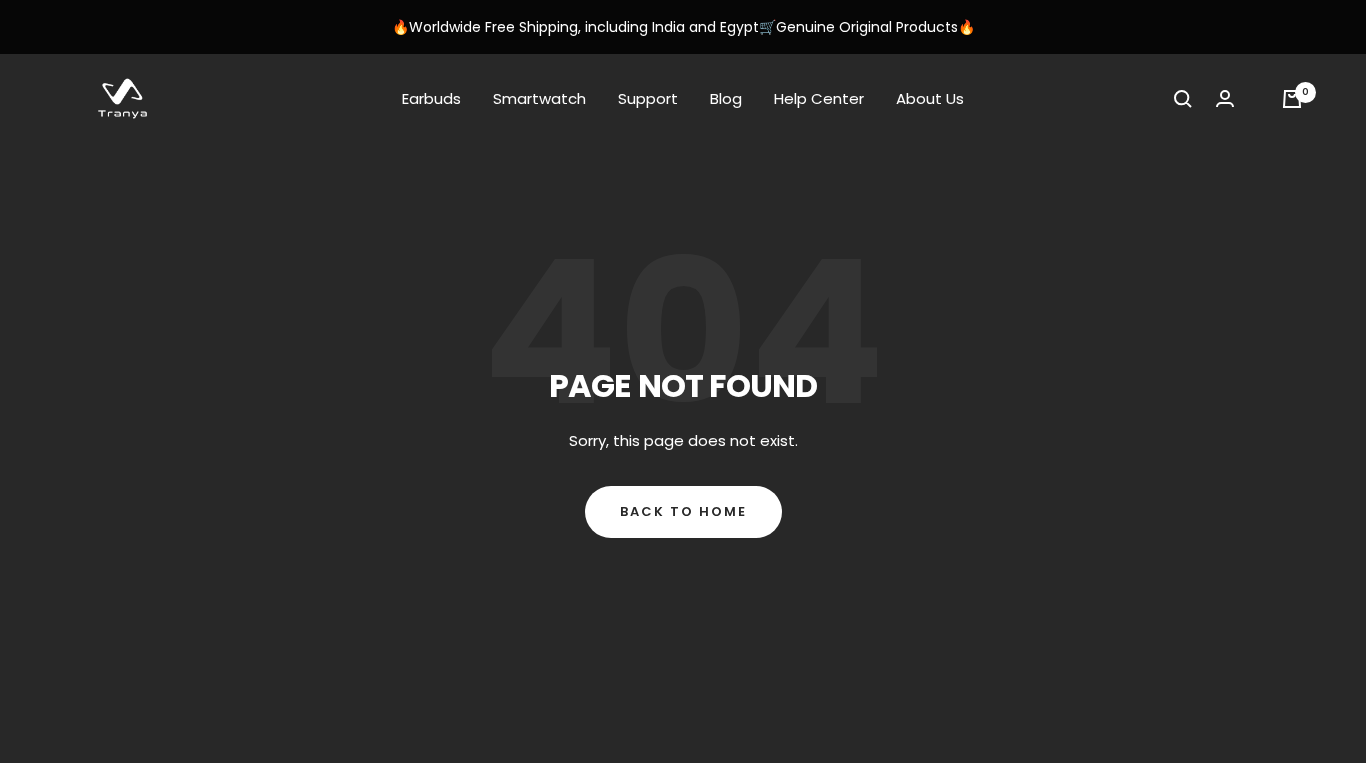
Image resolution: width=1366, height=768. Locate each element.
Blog (726, 98)
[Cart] (1292, 99)
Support (648, 98)
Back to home (683, 511)
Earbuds (431, 98)
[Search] (1183, 99)
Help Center (819, 98)
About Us (930, 98)
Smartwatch (539, 98)
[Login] (1225, 98)
